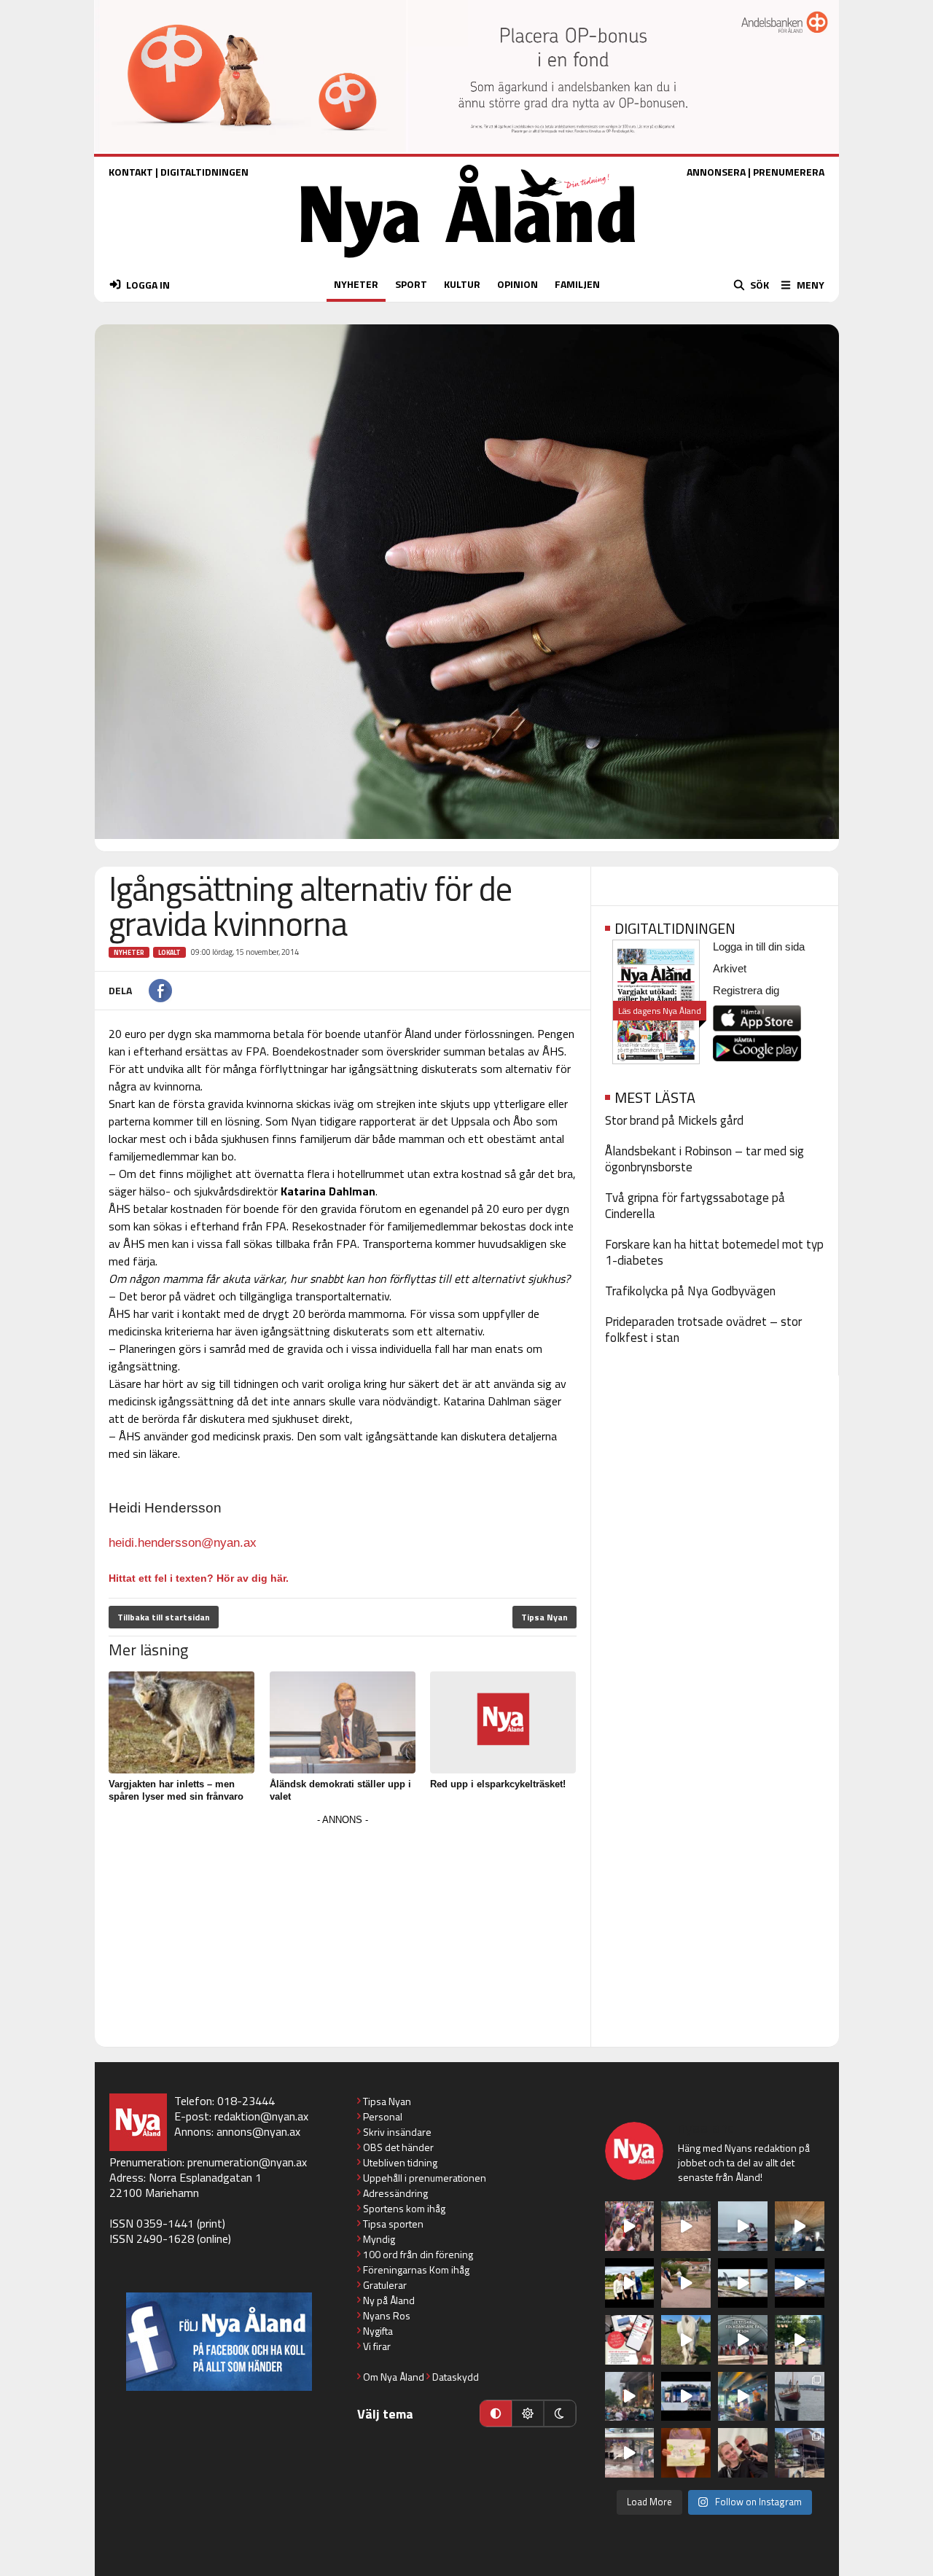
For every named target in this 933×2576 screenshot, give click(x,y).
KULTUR (462, 284)
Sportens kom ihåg (404, 2208)
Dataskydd (456, 2377)
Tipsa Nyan (544, 1617)
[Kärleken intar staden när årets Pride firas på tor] (630, 2226)
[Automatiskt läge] (496, 2413)
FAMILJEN (577, 284)
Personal (383, 2116)
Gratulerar (385, 2285)
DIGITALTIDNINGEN (204, 172)
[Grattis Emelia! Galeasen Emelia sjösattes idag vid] (800, 2397)
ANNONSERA (716, 172)
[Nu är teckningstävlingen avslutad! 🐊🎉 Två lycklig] (686, 2453)
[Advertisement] (343, 1932)
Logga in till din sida (759, 947)
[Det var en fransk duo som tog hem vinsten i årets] (743, 2283)
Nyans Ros (387, 2315)
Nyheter (129, 952)
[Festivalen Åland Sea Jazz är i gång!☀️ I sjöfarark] (800, 2226)
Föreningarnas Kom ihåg (416, 2269)
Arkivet (730, 968)
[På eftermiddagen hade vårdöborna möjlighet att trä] (630, 2283)
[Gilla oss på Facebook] (219, 2342)
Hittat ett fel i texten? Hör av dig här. (199, 1578)
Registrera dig (746, 990)
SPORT (411, 284)
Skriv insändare (397, 2132)
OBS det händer (398, 2147)
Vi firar (377, 2346)
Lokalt (169, 952)
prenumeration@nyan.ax (247, 2162)
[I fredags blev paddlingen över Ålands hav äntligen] (743, 2226)
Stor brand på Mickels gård (674, 1120)
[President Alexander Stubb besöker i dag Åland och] (686, 2283)
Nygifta (378, 2331)
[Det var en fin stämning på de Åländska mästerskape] (686, 2226)
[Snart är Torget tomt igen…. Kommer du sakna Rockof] (800, 2340)
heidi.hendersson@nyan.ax (183, 1543)
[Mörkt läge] (560, 2413)
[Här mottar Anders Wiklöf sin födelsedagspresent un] (743, 2397)
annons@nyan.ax (258, 2131)
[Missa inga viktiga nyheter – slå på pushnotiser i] (630, 2340)
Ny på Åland (389, 2300)
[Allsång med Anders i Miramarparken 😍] (686, 2397)
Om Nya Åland (394, 2377)
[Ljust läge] (528, 2413)
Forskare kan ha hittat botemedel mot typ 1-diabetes (714, 1252)
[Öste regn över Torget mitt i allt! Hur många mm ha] (630, 2453)
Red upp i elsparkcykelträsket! (498, 1784)
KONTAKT (131, 172)
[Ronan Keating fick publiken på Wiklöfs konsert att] (630, 2397)
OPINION (518, 284)
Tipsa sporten (393, 2224)
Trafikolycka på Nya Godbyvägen (690, 1291)
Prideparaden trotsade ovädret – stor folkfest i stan (703, 1330)
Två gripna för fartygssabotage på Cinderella (695, 1206)
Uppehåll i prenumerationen (425, 2178)
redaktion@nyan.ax (261, 2116)
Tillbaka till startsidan (164, 1617)
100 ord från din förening (418, 2254)
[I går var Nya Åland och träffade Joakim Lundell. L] (743, 2453)
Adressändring (395, 2193)
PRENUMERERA (789, 172)
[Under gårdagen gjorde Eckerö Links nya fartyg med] (800, 2283)
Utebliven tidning (400, 2162)
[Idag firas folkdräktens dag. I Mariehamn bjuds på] (743, 2340)
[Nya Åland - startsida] (468, 261)
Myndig (379, 2239)
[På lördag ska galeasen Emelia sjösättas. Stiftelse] (800, 2453)
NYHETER (356, 284)
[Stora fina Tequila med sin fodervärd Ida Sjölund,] (686, 2340)
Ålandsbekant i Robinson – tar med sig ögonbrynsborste (704, 1159)
